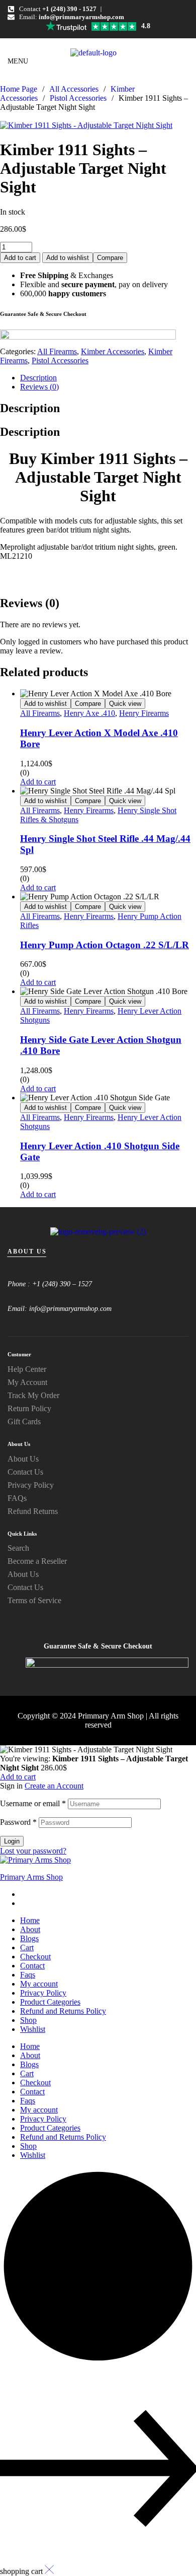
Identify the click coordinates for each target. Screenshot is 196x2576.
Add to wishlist (68, 258)
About (30, 1929)
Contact (32, 1966)
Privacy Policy (43, 1993)
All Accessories (74, 89)
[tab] (108, 378)
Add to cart (20, 258)
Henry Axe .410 (89, 713)
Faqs (28, 1975)
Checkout (35, 1957)
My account (39, 1984)
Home (30, 1920)
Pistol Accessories (78, 98)
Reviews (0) (39, 387)
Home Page (19, 89)
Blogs (29, 1938)
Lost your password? (33, 1851)
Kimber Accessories (113, 351)
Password (18, 1822)
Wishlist (33, 2029)
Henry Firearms (144, 713)
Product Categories (50, 2002)
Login (12, 1841)
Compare (110, 258)
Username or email (33, 1803)
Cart (27, 1947)
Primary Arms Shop (31, 1877)
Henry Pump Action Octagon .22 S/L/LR (105, 945)
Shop (28, 2020)
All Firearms (57, 351)
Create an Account (54, 1786)
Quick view (125, 704)
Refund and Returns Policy (63, 2011)
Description (38, 378)
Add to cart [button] (38, 782)
